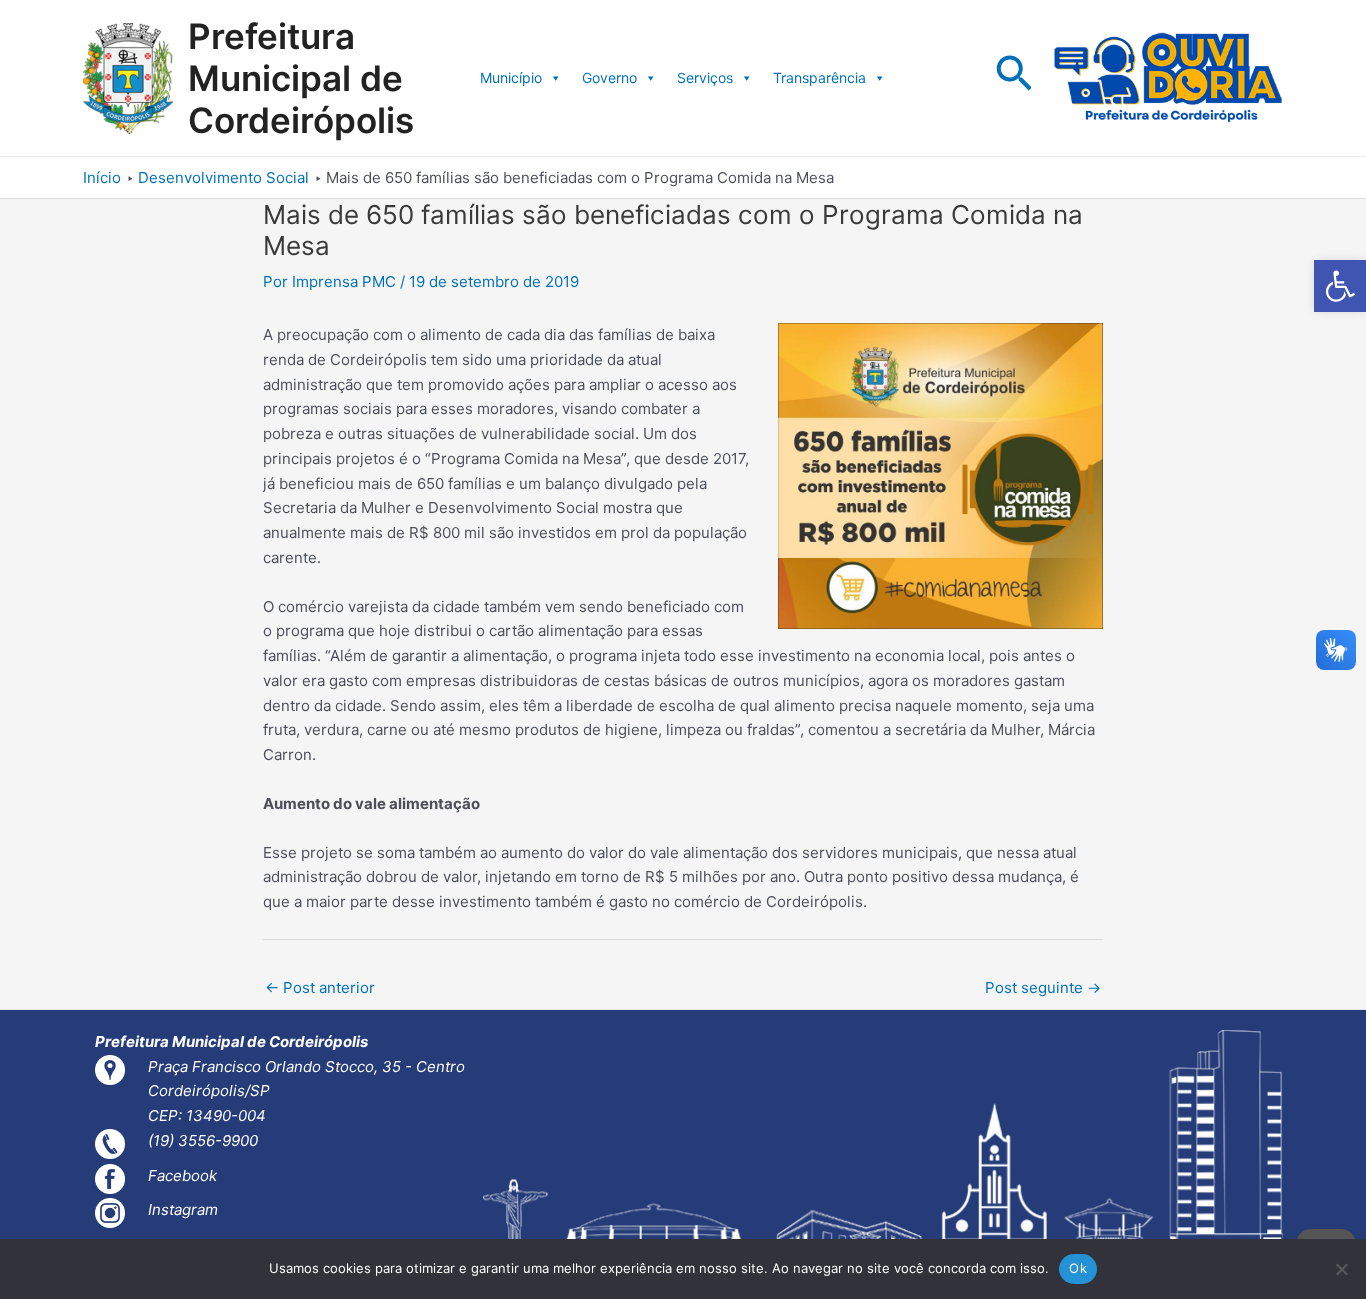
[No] (1341, 1269)
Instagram (183, 1209)
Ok (1078, 1268)
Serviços (705, 77)
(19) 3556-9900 (203, 1140)
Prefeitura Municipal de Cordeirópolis (301, 78)
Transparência (819, 77)
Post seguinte (1043, 987)
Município (511, 77)
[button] (1340, 286)
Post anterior (320, 987)
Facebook (182, 1175)
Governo (609, 77)
